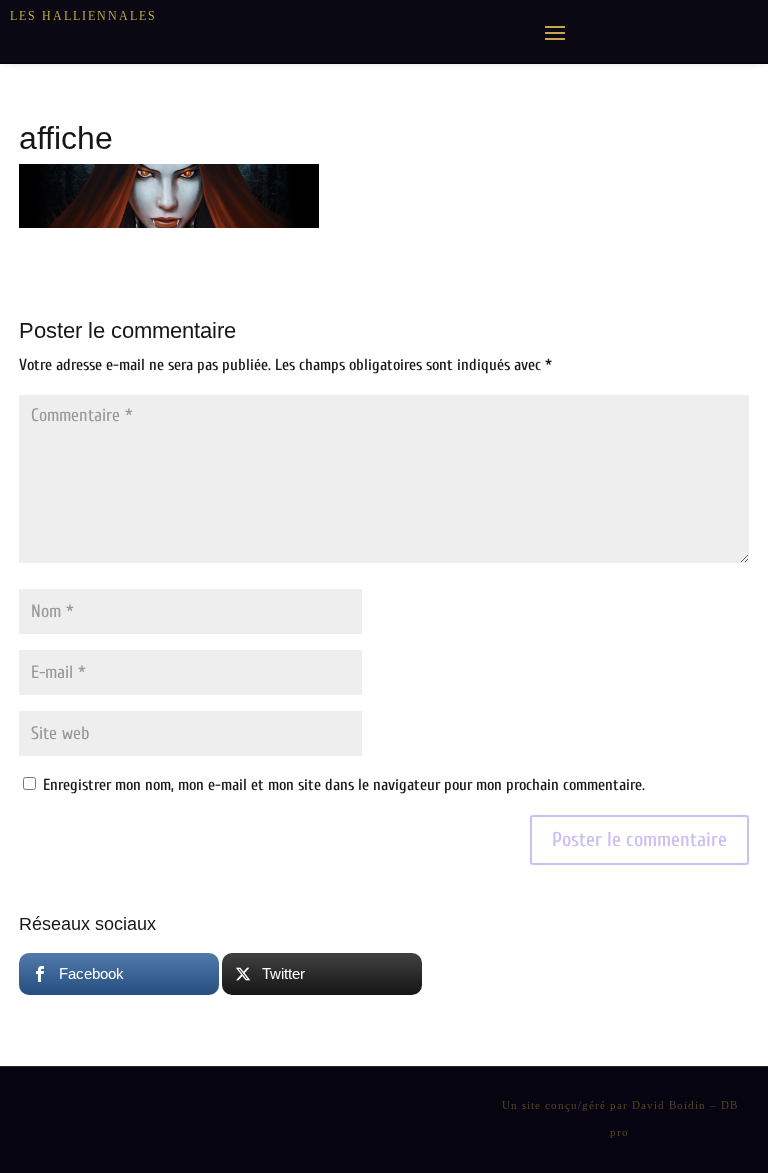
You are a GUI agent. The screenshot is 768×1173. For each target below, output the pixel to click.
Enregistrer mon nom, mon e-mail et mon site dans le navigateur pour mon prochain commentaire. (344, 785)
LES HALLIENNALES (83, 16)
